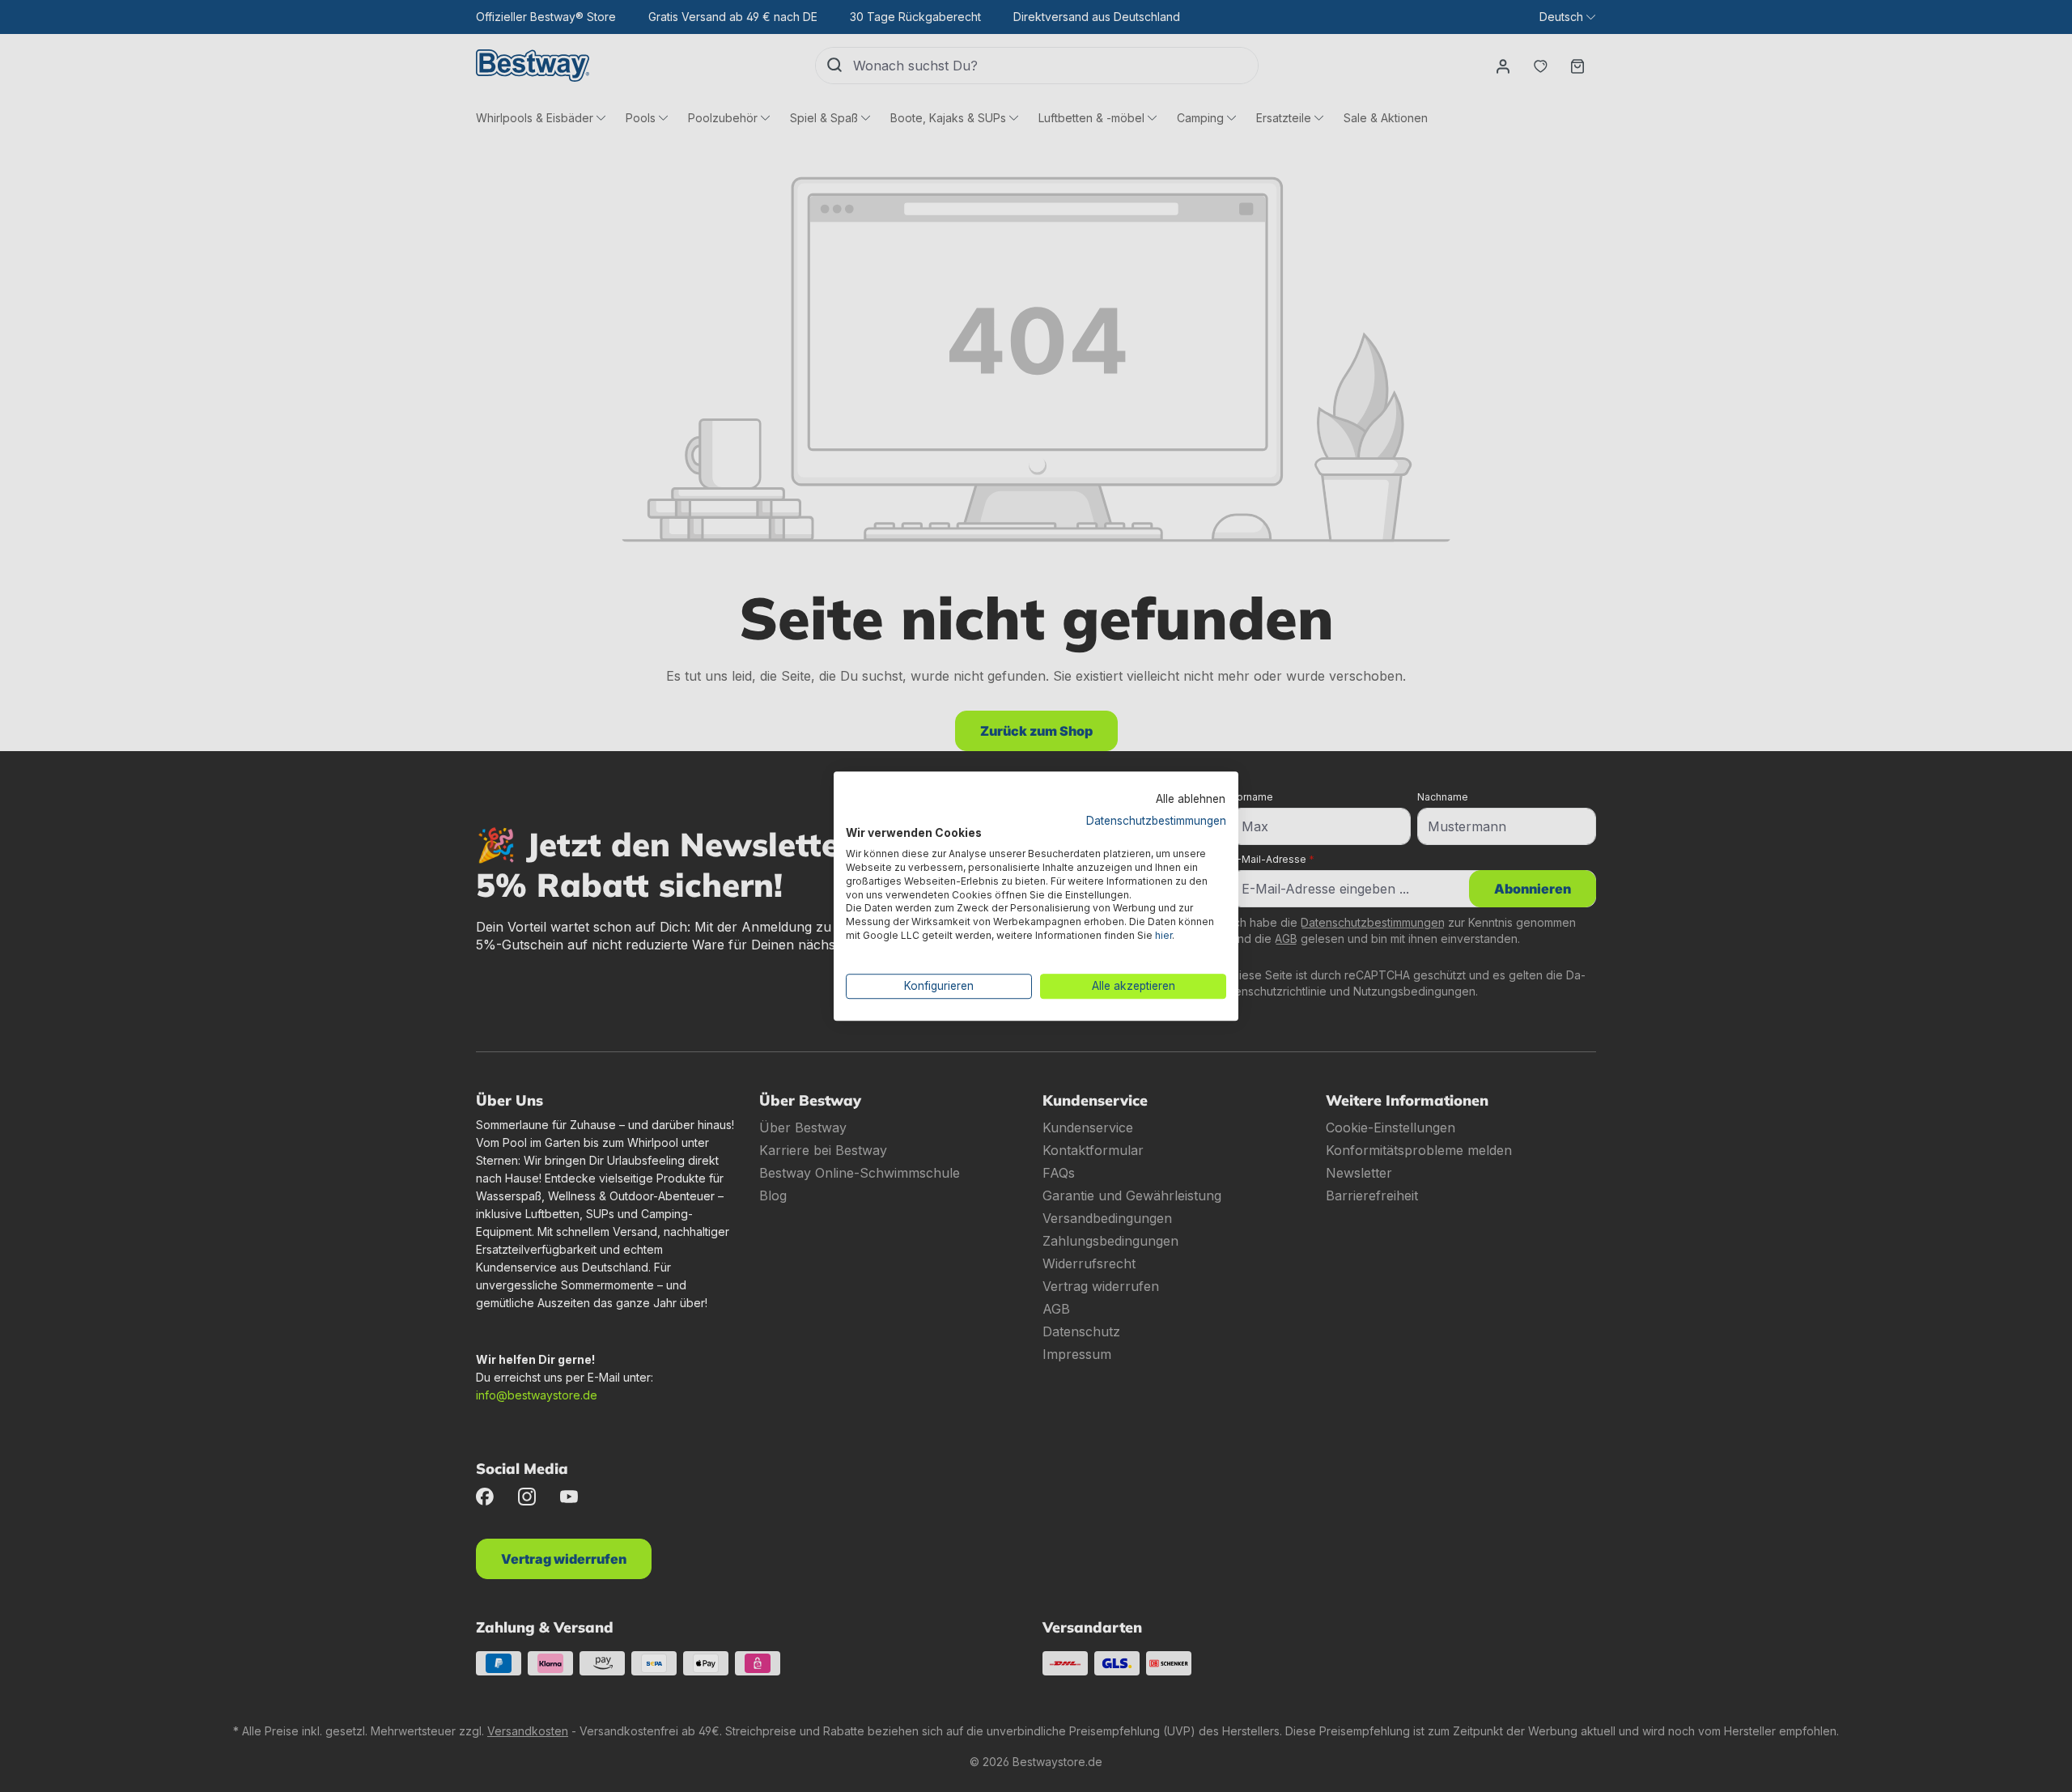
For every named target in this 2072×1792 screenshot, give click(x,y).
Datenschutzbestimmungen (1156, 821)
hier (1163, 935)
